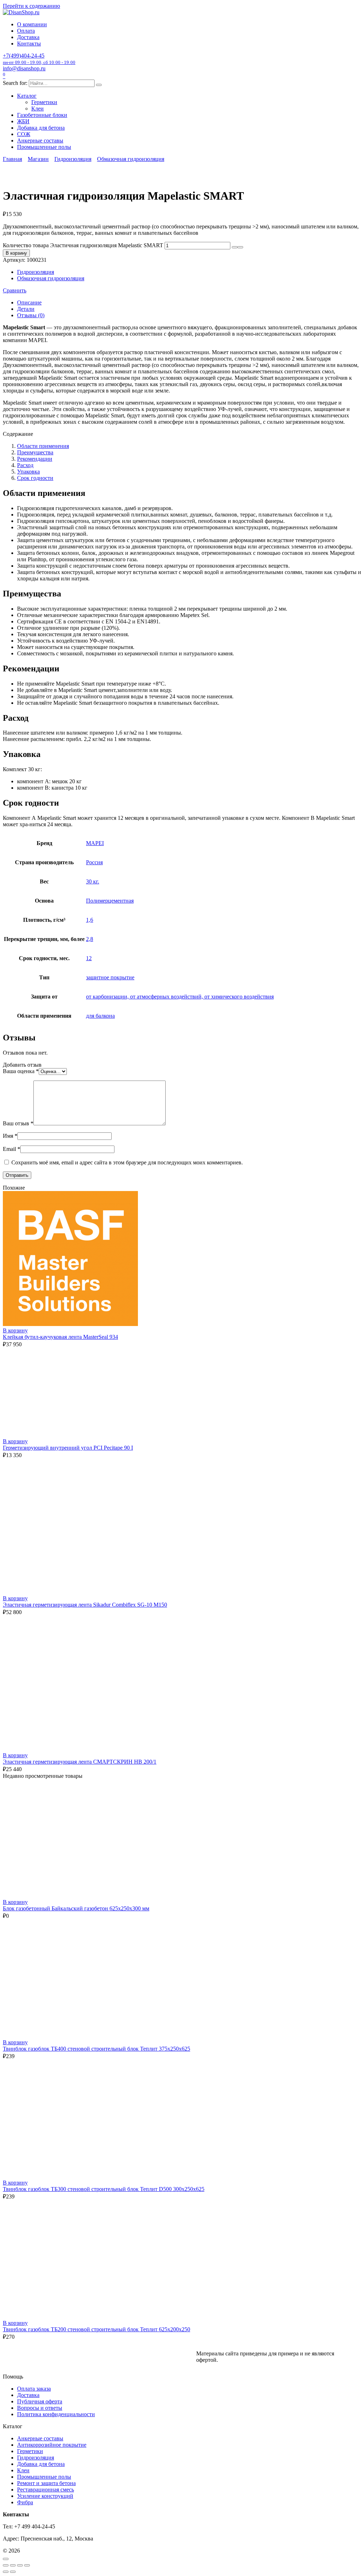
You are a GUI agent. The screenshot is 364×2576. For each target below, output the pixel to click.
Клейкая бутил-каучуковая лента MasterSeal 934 (60, 1337)
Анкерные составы (40, 140)
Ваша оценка (21, 1071)
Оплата (26, 31)
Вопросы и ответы (40, 2408)
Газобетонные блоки (42, 115)
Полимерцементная (110, 901)
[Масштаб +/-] (6, 2565)
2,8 (90, 939)
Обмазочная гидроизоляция (131, 159)
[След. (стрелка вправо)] (13, 2572)
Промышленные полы (44, 147)
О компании (32, 24)
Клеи (38, 109)
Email (12, 1149)
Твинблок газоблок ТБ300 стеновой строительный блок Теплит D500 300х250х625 (104, 2189)
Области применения (43, 446)
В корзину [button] (15, 1330)
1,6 (90, 920)
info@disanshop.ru (24, 68)
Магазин (38, 159)
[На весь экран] (13, 2565)
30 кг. (93, 881)
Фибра (25, 2502)
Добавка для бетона (41, 128)
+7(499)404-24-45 (39, 59)
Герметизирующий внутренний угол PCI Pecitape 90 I (68, 1448)
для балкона (100, 1016)
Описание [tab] (29, 302)
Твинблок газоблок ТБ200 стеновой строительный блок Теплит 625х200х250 (97, 2329)
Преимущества (35, 452)
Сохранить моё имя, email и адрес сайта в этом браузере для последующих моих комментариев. (127, 1162)
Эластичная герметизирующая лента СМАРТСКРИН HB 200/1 (80, 1762)
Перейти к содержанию (31, 6)
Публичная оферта (40, 2401)
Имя (10, 1136)
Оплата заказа (34, 2389)
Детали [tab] (26, 309)
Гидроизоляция (73, 159)
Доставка (28, 37)
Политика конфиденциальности (56, 2414)
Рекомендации (35, 459)
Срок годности (35, 478)
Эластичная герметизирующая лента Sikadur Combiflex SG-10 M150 (85, 1605)
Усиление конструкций (45, 2496)
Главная (12, 159)
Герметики (44, 102)
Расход (25, 465)
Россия (94, 862)
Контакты (29, 44)
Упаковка (28, 472)
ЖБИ (23, 121)
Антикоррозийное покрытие (52, 2445)
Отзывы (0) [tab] (31, 315)
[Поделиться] (20, 2565)
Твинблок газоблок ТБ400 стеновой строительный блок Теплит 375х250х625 (97, 2049)
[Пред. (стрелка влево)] (6, 2572)
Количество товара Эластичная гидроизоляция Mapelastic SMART (83, 245)
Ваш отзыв (18, 1123)
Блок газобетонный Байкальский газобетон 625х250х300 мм (76, 1908)
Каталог (27, 96)
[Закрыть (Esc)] (27, 2565)
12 (89, 958)
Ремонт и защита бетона (46, 2483)
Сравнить (15, 290)
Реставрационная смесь (45, 2490)
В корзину (16, 253)
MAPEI (95, 843)
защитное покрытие (110, 977)
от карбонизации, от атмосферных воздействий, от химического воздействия (180, 997)
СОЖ (24, 134)
